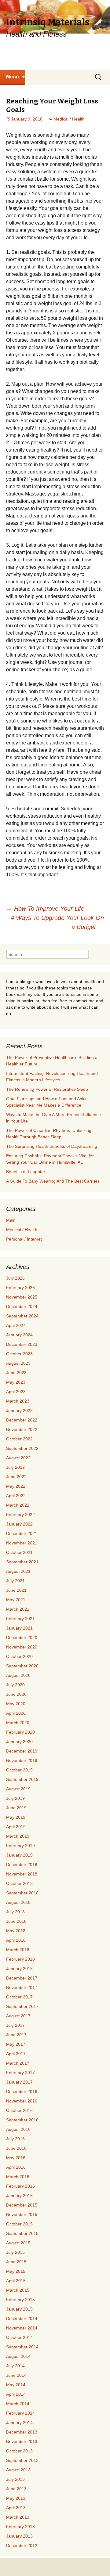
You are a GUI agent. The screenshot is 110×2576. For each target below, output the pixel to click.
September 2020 (22, 1666)
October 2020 (19, 1656)
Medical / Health (69, 119)
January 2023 (19, 1410)
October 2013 (19, 2451)
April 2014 (16, 2394)
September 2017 (22, 2006)
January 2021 (19, 1628)
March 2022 (18, 1505)
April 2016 (16, 2167)
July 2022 (15, 1467)
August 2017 (18, 2016)
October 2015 (19, 2224)
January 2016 (19, 2196)
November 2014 (22, 2328)
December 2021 (22, 1533)
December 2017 (22, 1978)
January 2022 (19, 1524)
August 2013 (18, 2470)
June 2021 (16, 1590)
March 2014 (18, 2404)
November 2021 (22, 1543)
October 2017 (19, 1997)
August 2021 (18, 1571)
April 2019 (16, 1827)
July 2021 (15, 1581)
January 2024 (19, 1335)
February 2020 (20, 1732)
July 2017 (15, 2025)
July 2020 (15, 1685)
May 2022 (16, 1486)
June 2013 (16, 2489)
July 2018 (15, 1912)
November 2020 (22, 1647)
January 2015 (19, 2309)
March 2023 (18, 1401)
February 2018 (20, 1959)
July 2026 (15, 1278)
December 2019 (22, 1751)
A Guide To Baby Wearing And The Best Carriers (53, 1181)
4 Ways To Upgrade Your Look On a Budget (57, 922)
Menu (13, 77)
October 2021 (19, 1552)
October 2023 (19, 1354)
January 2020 (19, 1742)
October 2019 (19, 1770)
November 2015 (22, 2214)
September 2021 (22, 1562)
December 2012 (22, 2545)
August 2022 (18, 1458)
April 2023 (16, 1392)
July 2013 (15, 2479)
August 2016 (18, 2129)
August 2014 (18, 2356)
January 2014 (19, 2423)
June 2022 (16, 1477)
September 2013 (22, 2460)
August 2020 (18, 1675)
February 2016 (20, 2186)
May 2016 (16, 2158)
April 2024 (16, 1325)
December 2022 (22, 1420)
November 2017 (22, 1987)
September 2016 (22, 2120)
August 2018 (18, 1902)
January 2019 (19, 1855)
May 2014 (16, 2385)
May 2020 (16, 1704)
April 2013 (16, 2508)
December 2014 (22, 2318)
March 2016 (18, 2177)
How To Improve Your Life (45, 909)
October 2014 (19, 2337)
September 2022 (22, 1448)
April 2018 (16, 1940)
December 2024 (22, 1306)
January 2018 (19, 1969)
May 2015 (16, 2271)
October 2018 (19, 1883)
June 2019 (16, 1808)
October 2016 (19, 2110)
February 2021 (20, 1619)
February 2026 (20, 1288)
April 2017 (16, 2054)
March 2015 (18, 2290)
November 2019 (22, 1760)
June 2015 (16, 2262)
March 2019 (18, 1836)
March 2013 (18, 2517)
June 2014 (16, 2375)
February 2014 (20, 2413)
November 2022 (22, 1429)
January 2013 (19, 2536)
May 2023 (16, 1382)
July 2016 (15, 2139)
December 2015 (22, 2205)
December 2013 (22, 2432)
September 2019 (22, 1779)
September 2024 (22, 1316)
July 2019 (15, 1798)
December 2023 (22, 1344)
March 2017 (18, 2063)
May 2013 (16, 2498)
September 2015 (22, 2233)
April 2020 (16, 1713)
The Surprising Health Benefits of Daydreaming (52, 1146)
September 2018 (22, 1893)
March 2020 (18, 1723)
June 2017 (16, 2035)
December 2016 (22, 2091)
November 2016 (22, 2101)
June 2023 (16, 1373)
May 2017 (16, 2044)
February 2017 (20, 2073)
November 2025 (22, 1297)
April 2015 (16, 2281)
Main (11, 1220)
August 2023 (18, 1363)
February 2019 (20, 1846)
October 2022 (19, 1439)
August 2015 (18, 2243)
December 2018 (22, 1864)
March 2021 (18, 1609)
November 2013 (22, 2441)
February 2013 (20, 2527)
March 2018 (18, 1950)
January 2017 (19, 2082)
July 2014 (15, 2366)
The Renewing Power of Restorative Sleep (47, 1089)
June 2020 (16, 1694)
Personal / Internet (24, 1239)
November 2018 (22, 1874)
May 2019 (16, 1817)
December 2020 (22, 1637)
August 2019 (18, 1789)
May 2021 (16, 1600)
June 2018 (16, 1921)
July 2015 (15, 2252)
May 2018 (16, 1931)
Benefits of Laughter (26, 1172)
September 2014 (22, 2347)
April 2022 (16, 1496)
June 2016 (16, 2148)
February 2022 (20, 1515)
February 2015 (20, 2300)
